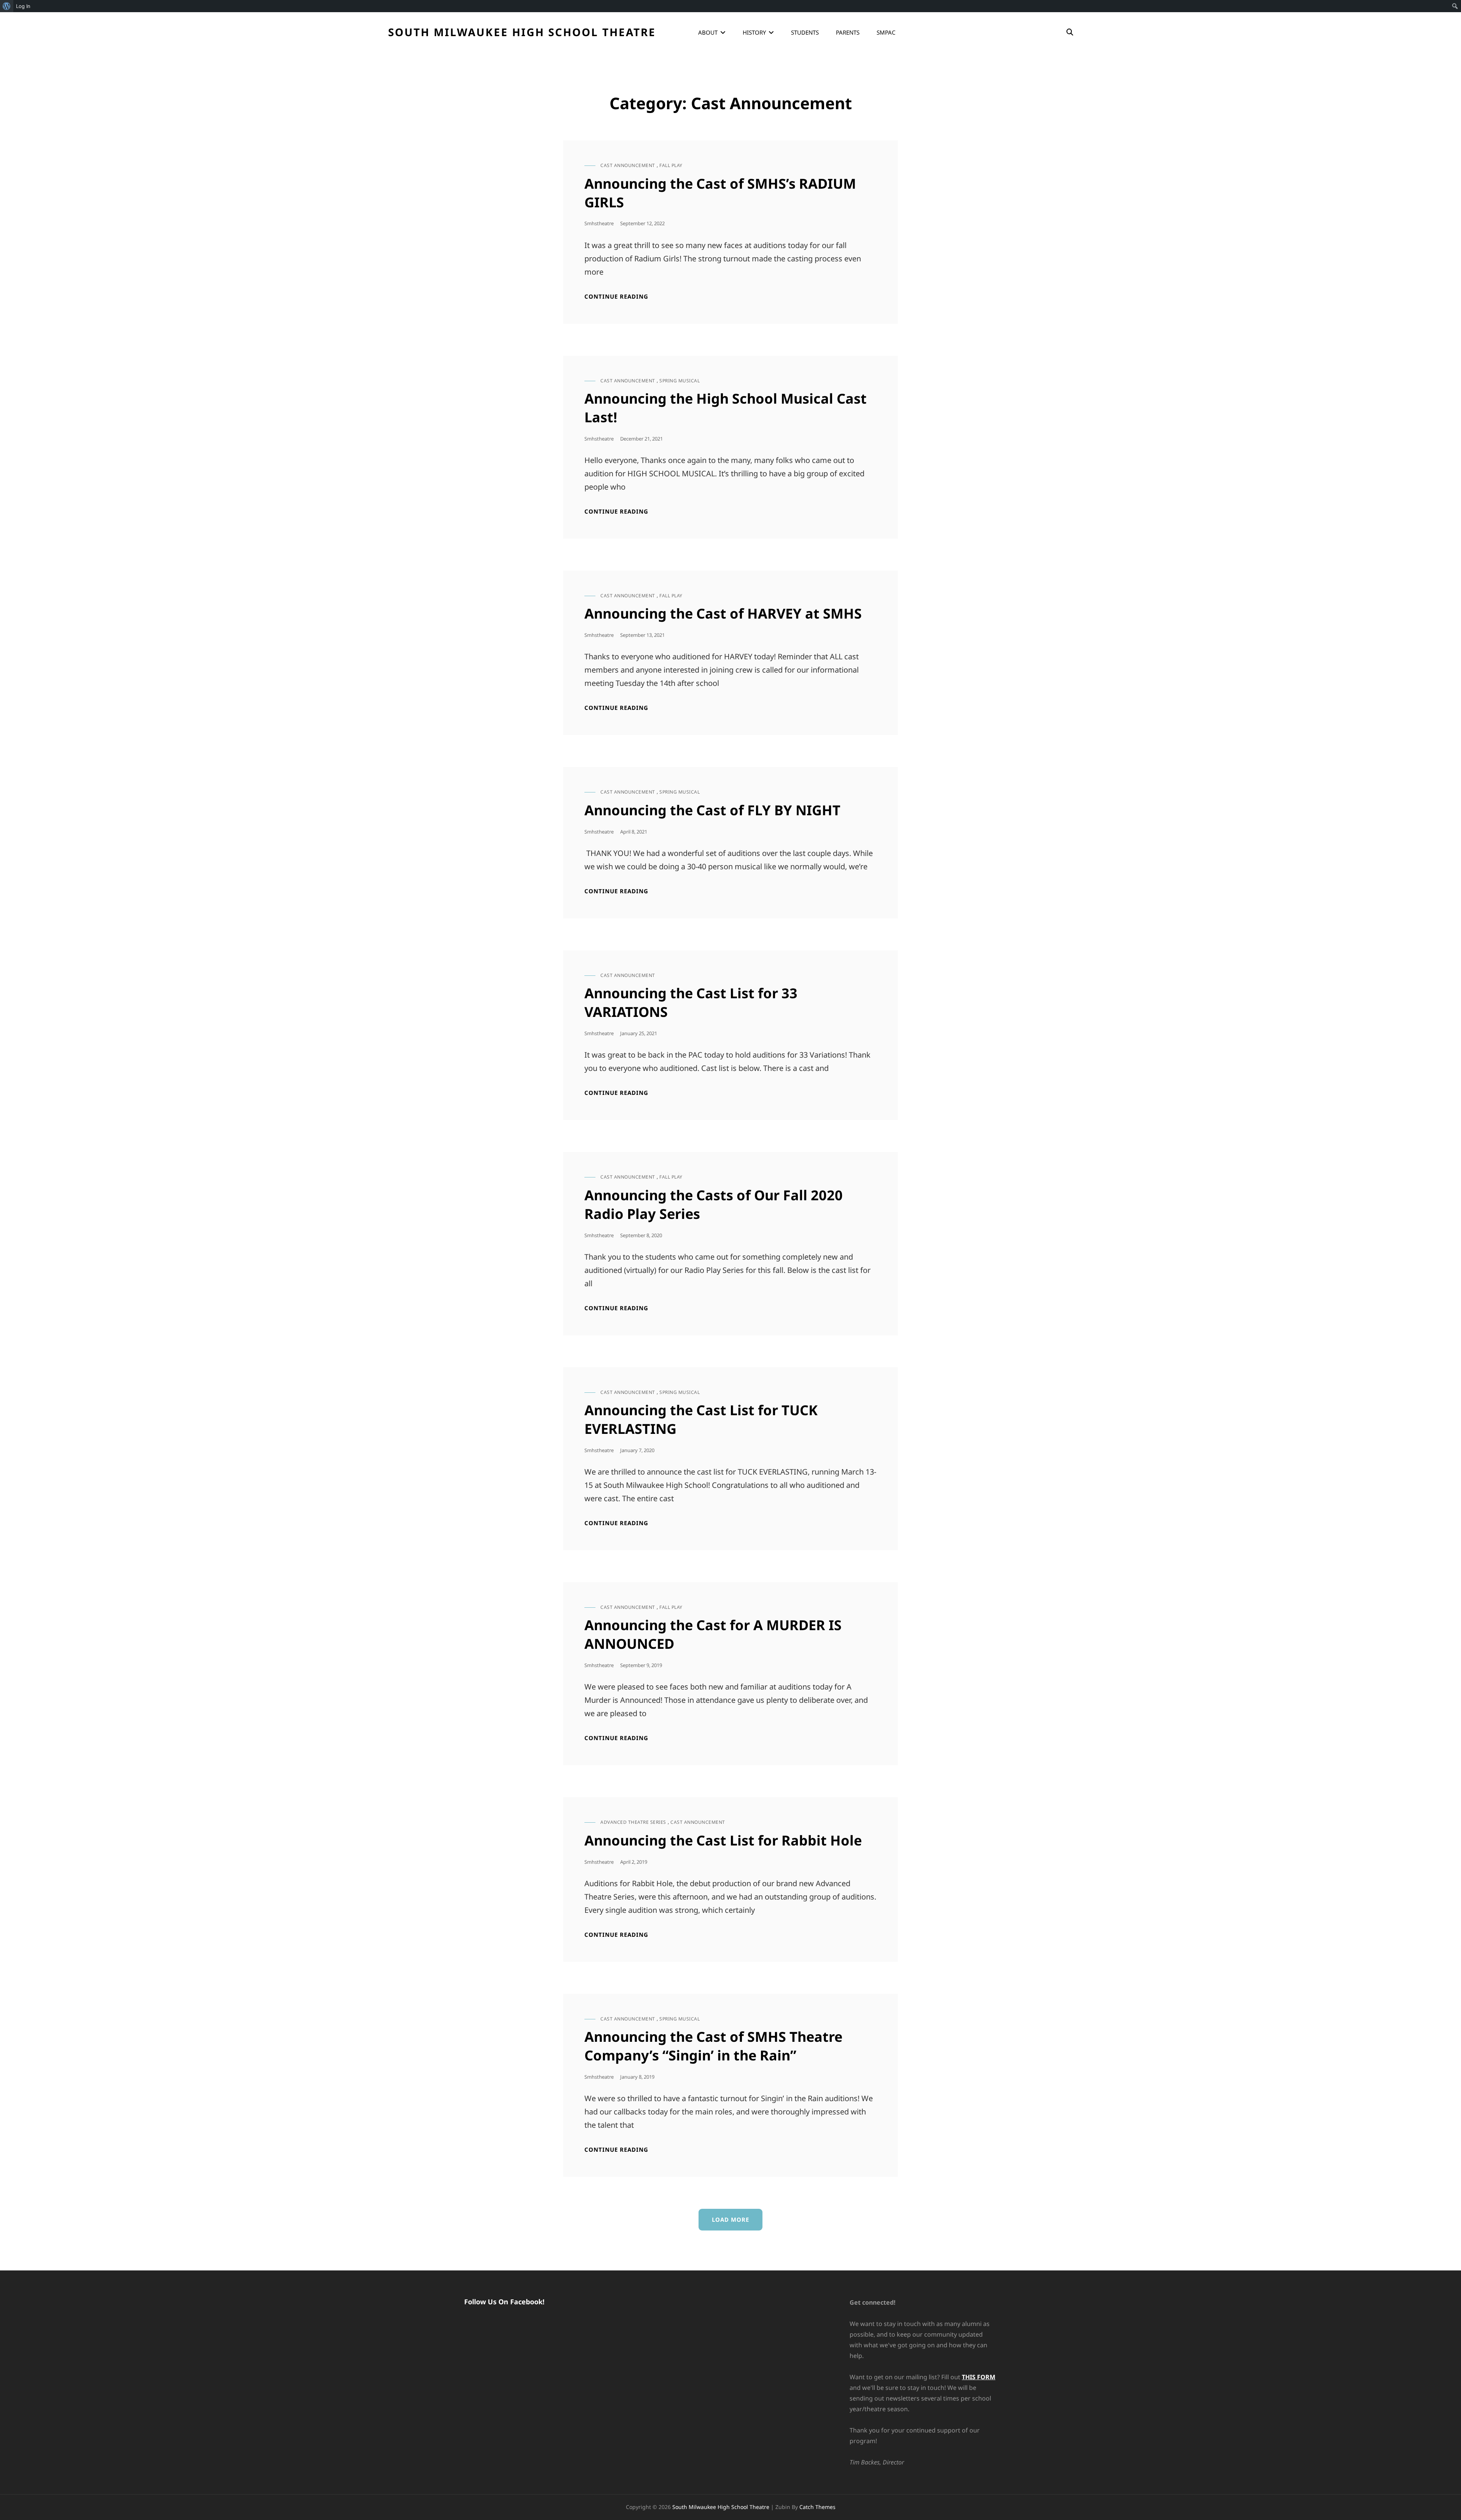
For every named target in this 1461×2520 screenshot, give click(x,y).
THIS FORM (979, 2377)
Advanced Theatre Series (633, 1822)
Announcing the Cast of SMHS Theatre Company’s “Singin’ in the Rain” (713, 2046)
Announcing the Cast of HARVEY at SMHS (723, 613)
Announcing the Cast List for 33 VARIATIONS (691, 1002)
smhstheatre (599, 223)
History (754, 32)
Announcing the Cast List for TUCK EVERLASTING (701, 1419)
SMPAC (886, 32)
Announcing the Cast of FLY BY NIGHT (712, 810)
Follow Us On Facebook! (504, 2302)
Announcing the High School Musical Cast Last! (726, 408)
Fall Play (671, 165)
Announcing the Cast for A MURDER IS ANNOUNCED (713, 1634)
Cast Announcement (628, 165)
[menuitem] (7, 6)
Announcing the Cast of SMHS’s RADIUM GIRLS (720, 193)
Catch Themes (817, 2507)
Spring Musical (680, 381)
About (708, 32)
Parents (848, 32)
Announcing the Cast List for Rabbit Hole (723, 1840)
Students (805, 32)
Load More (730, 2219)
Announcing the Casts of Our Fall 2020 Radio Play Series (714, 1204)
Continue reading (616, 297)
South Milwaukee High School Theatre (522, 32)
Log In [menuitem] (23, 6)
